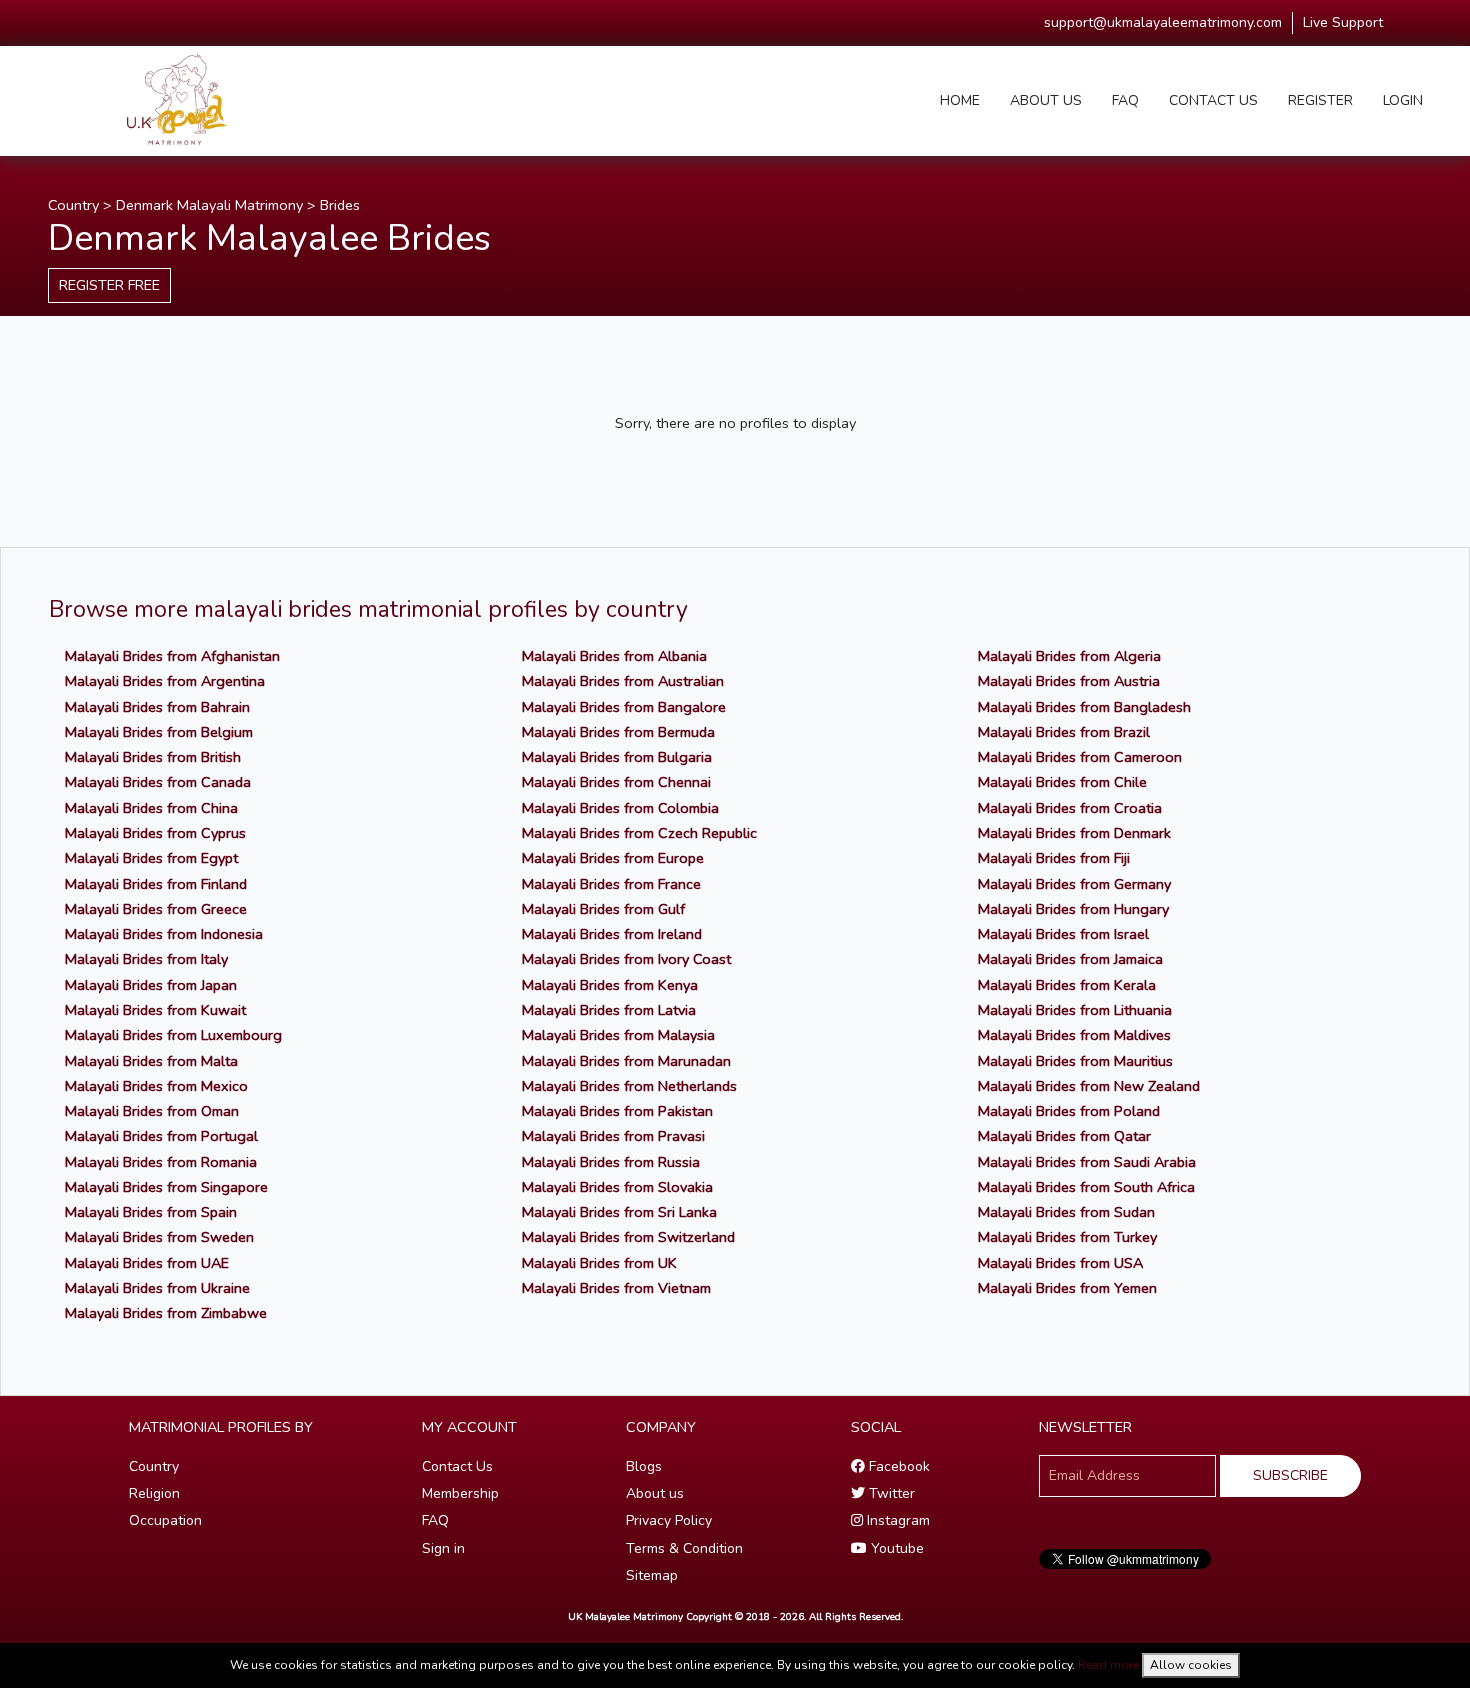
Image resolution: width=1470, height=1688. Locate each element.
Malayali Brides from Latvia (609, 1010)
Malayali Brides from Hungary (1073, 909)
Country (73, 205)
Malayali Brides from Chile (1062, 782)
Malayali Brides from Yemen (1067, 1288)
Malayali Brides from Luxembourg (173, 1035)
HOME (960, 100)
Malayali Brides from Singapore (166, 1187)
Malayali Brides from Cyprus (155, 833)
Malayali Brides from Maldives (1074, 1035)
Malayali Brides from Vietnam (616, 1288)
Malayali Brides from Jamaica (1070, 959)
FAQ (1125, 100)
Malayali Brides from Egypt (151, 858)
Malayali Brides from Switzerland (628, 1237)
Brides (340, 205)
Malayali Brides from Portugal (161, 1136)
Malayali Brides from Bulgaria (617, 757)
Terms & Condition (684, 1548)
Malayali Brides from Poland (1069, 1111)
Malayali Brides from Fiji (1054, 858)
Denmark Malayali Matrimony (209, 205)
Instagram (896, 1520)
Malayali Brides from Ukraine (157, 1288)
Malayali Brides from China (151, 808)
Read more (1108, 1665)
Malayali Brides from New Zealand (1089, 1086)
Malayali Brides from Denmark (1074, 833)
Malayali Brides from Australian (623, 681)
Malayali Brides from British (153, 757)
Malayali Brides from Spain (151, 1212)
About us (655, 1493)
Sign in (443, 1548)
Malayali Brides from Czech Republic (639, 833)
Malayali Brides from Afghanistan (172, 656)
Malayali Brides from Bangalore (624, 707)
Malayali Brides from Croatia (1070, 808)
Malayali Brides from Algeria (1069, 656)
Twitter (890, 1493)
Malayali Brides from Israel (1063, 934)
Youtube (895, 1548)
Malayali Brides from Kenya (610, 985)
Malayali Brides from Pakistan (617, 1111)
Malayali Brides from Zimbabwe (166, 1313)
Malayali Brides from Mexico (156, 1086)
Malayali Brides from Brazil (1064, 732)
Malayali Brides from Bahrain (157, 707)
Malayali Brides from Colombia (620, 808)
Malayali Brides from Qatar (1064, 1136)
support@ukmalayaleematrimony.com (1163, 22)
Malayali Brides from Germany (1074, 884)
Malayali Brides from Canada (158, 782)
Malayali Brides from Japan (151, 985)
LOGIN (1403, 100)
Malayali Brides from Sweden (159, 1237)
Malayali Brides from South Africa (1086, 1187)
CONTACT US (1213, 100)
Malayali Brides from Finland (156, 884)
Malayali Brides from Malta (151, 1061)
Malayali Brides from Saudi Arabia (1087, 1162)
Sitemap (652, 1575)
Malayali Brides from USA (1060, 1263)
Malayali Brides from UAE (147, 1263)
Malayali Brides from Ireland (612, 934)
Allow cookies (1191, 1665)
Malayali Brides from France (611, 884)
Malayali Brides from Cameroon (1080, 757)
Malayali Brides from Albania (614, 656)
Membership (460, 1493)
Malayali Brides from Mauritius (1075, 1061)
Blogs (644, 1466)
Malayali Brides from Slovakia (617, 1187)
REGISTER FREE (109, 285)
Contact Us (457, 1466)
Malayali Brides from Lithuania (1075, 1010)
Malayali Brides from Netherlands (629, 1086)
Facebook (897, 1466)
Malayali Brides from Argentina (165, 681)
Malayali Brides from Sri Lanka (619, 1212)
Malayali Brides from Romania (161, 1162)
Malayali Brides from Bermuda (618, 732)
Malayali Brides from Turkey (1067, 1237)
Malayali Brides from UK (599, 1263)
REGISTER (1320, 100)
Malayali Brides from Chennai (616, 782)
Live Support (1343, 22)
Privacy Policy (669, 1520)
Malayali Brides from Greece (156, 909)
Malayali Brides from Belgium (159, 732)
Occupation (165, 1520)
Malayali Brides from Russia (611, 1162)
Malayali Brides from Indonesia (164, 934)
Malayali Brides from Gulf (603, 909)
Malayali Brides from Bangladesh (1084, 707)
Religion (154, 1493)
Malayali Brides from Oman (152, 1111)
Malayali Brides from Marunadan (626, 1061)
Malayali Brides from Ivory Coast (626, 959)
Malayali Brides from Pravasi (613, 1136)
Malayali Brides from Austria (1069, 681)
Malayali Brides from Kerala (1067, 985)
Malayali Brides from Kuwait (155, 1010)
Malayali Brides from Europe (613, 858)
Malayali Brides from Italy (146, 959)
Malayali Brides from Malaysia (618, 1035)
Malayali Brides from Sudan (1066, 1212)
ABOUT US (1046, 100)
